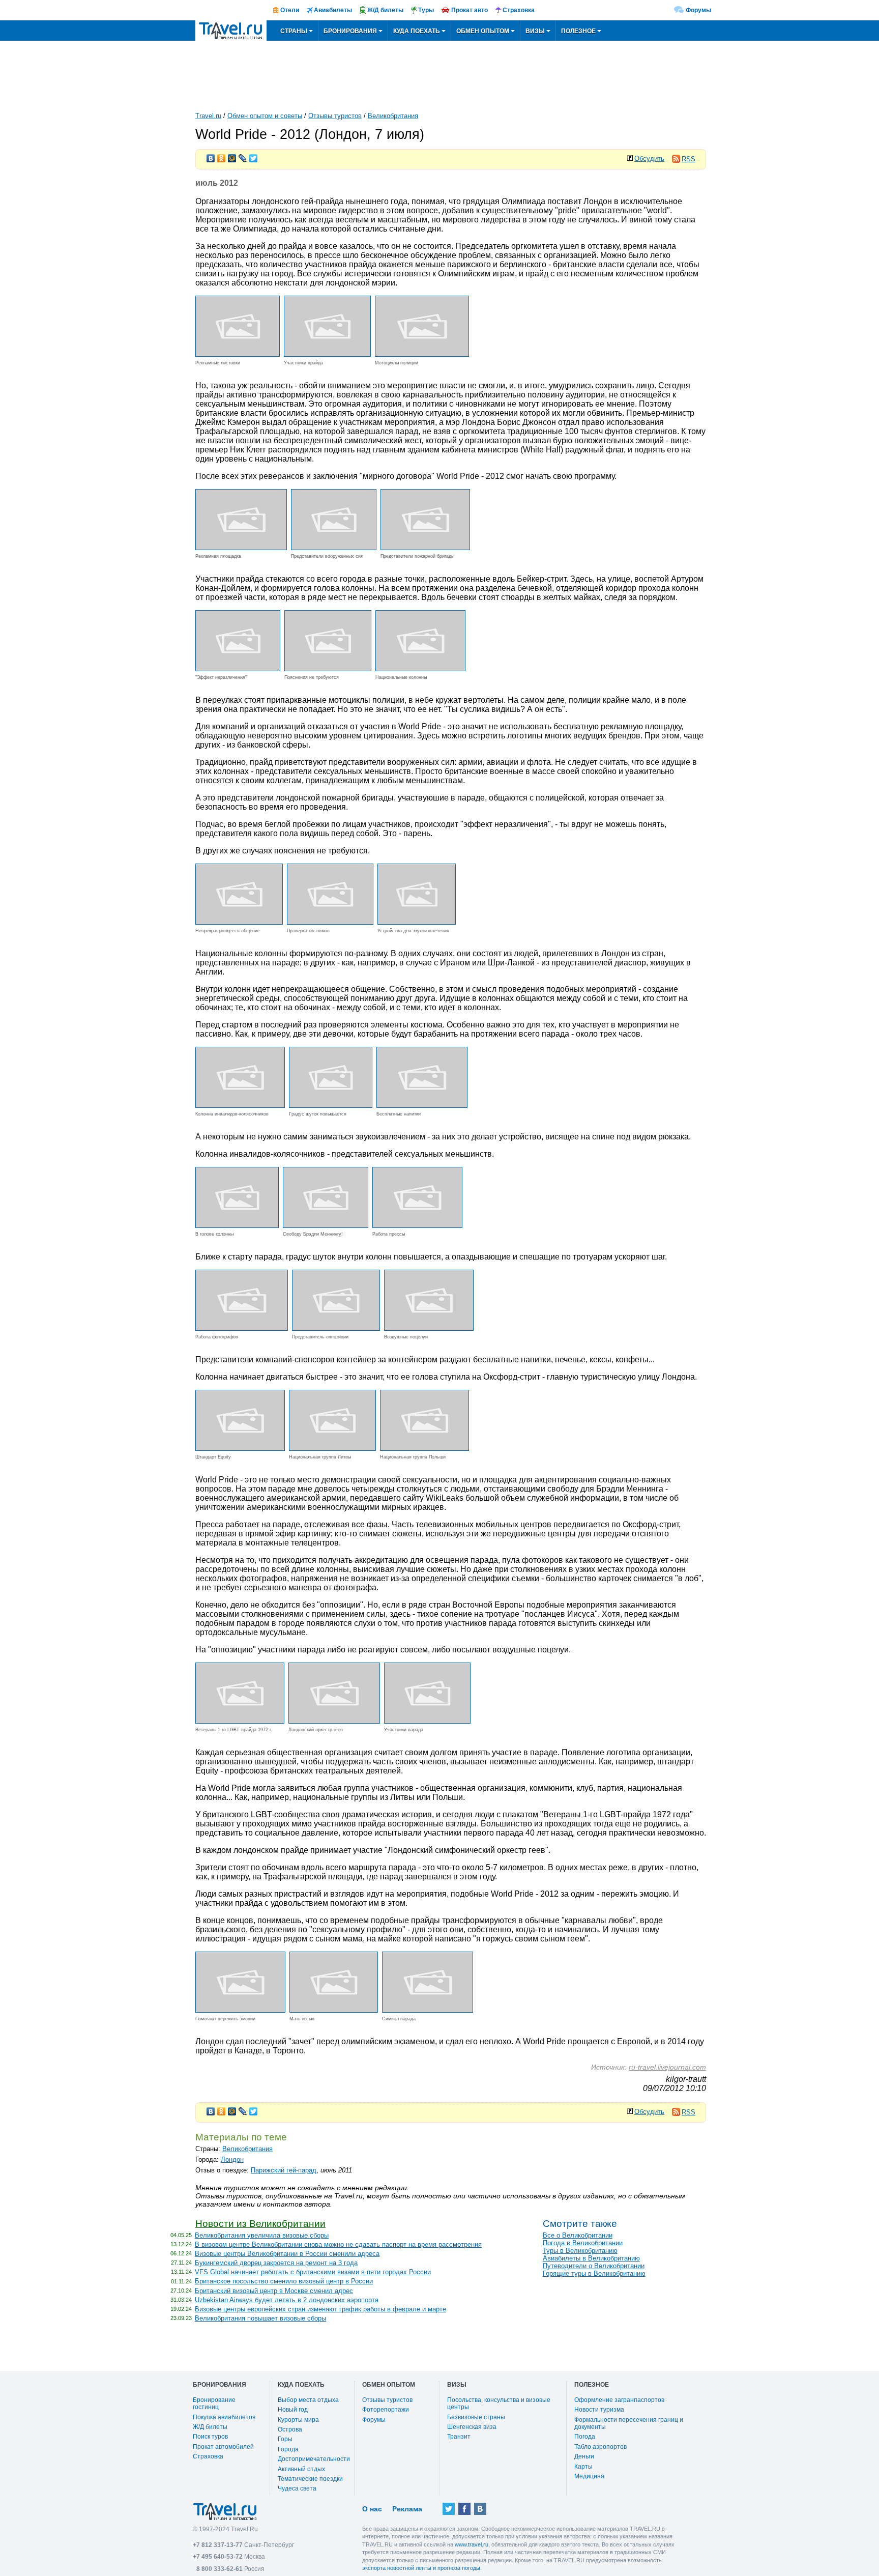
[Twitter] (254, 156)
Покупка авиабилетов (224, 2417)
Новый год (293, 2410)
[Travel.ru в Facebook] (464, 2509)
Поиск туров (210, 2437)
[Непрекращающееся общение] (239, 922)
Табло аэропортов (600, 2447)
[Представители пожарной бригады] (425, 547)
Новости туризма (599, 2410)
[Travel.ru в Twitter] (449, 2509)
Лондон (232, 2159)
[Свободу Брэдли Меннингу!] (326, 1225)
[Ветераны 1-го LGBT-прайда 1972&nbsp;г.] (240, 1721)
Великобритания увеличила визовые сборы (262, 2235)
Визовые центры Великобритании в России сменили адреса (287, 2254)
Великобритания (393, 116)
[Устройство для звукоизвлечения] (417, 922)
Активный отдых (301, 2469)
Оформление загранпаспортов (619, 2400)
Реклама (407, 2509)
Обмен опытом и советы (265, 116)
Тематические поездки (310, 2479)
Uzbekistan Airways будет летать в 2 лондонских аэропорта (287, 2300)
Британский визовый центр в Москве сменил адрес (274, 2291)
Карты (583, 2467)
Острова (290, 2429)
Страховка (208, 2456)
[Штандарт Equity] (240, 1448)
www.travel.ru (472, 2544)
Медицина (589, 2476)
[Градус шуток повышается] (331, 1105)
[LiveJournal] (243, 156)
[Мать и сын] (334, 2010)
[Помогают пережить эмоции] (240, 2010)
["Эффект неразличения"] (238, 668)
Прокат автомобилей (223, 2447)
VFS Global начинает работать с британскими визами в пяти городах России (313, 2272)
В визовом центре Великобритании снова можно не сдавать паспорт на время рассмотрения (338, 2244)
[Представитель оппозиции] (336, 1328)
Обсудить (649, 159)
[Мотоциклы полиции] (422, 354)
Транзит (459, 2437)
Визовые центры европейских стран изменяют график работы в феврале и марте (320, 2309)
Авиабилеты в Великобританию (591, 2258)
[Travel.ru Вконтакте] (480, 2509)
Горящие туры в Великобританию (594, 2273)
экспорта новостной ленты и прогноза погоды (421, 2568)
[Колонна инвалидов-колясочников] (240, 1105)
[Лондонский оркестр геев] (334, 1721)
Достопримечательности (314, 2459)
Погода (585, 2437)
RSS (688, 159)
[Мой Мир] (232, 156)
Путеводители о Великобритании (594, 2266)
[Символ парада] (428, 2010)
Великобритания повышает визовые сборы (260, 2318)
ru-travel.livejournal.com (667, 2067)
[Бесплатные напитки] (422, 1105)
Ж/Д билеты (210, 2427)
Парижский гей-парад (284, 2170)
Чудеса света (297, 2488)
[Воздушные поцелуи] (429, 1328)
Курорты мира (298, 2420)
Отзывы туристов (335, 116)
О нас (372, 2509)
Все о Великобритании (578, 2235)
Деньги (584, 2456)
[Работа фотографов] (242, 1328)
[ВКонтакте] (211, 156)
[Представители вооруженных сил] (334, 547)
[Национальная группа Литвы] (332, 1448)
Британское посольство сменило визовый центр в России (284, 2281)
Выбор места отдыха (308, 2400)
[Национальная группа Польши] (424, 1448)
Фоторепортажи (386, 2410)
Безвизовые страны (476, 2417)
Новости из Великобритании (260, 2224)
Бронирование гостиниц (214, 2403)
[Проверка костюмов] (330, 922)
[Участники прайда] (327, 354)
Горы (285, 2439)
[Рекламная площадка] (241, 547)
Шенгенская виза (472, 2427)
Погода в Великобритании (583, 2243)
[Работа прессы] (417, 1225)
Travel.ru (208, 116)
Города (288, 2449)
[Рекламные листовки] (238, 354)
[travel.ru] (231, 31)
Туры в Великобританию (580, 2251)
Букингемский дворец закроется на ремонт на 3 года (276, 2263)
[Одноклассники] (222, 156)
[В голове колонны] (237, 1225)
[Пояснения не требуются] (328, 668)
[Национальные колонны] (420, 668)
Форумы (698, 10)
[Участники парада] (427, 1721)
